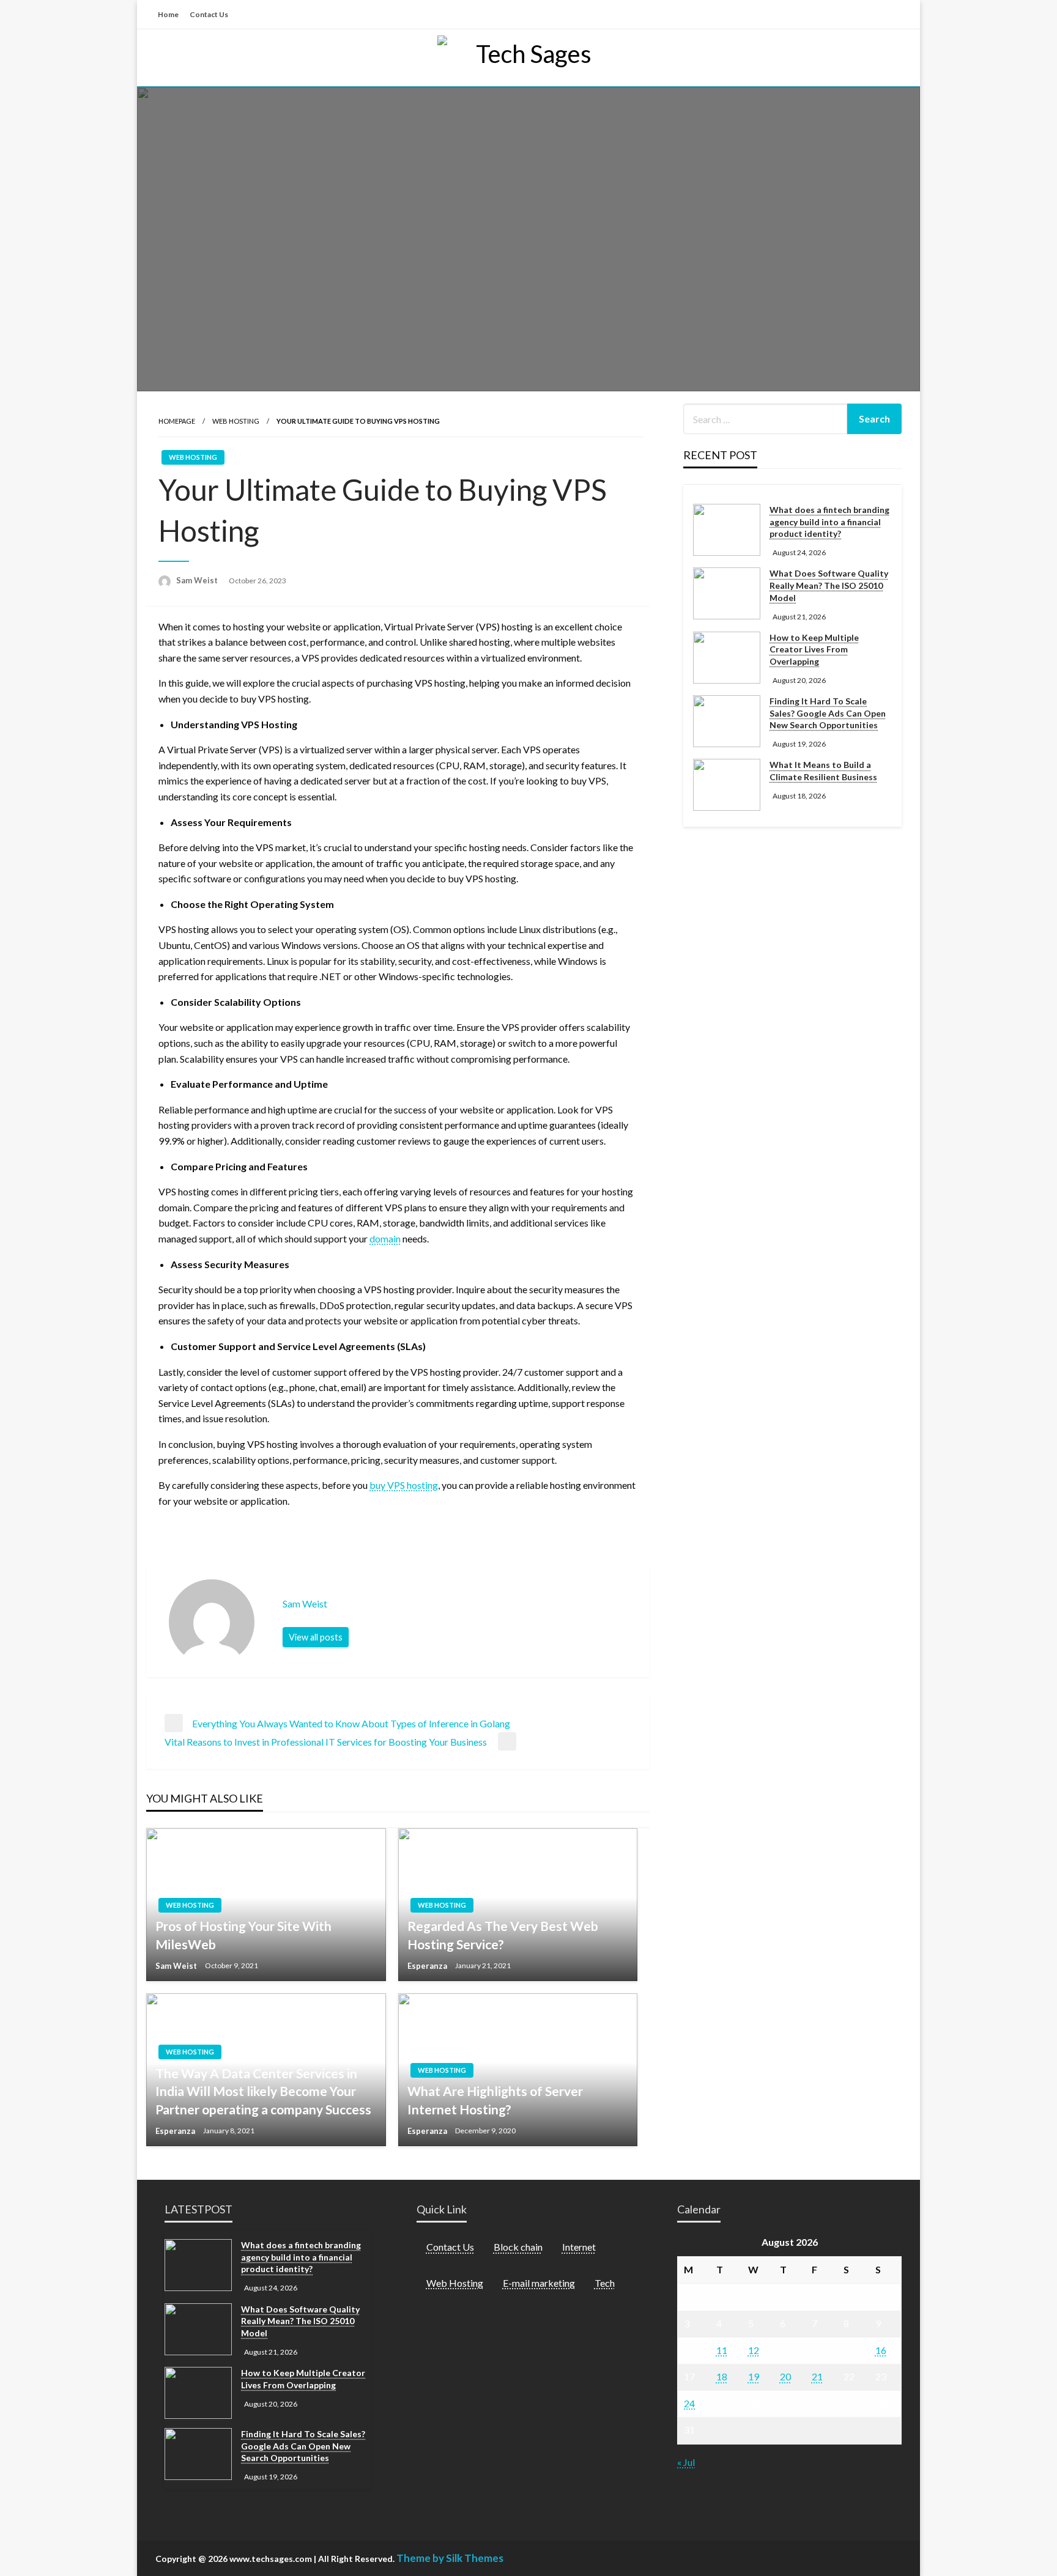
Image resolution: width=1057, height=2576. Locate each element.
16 (881, 2350)
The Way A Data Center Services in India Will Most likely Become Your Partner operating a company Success (263, 2091)
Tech (605, 2283)
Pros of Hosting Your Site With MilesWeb (243, 1935)
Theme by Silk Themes (450, 2558)
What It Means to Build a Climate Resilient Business (823, 771)
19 (754, 2376)
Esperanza (428, 1966)
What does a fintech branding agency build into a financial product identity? (829, 522)
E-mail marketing (539, 2283)
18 (722, 2376)
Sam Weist (198, 580)
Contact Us (209, 14)
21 (817, 2376)
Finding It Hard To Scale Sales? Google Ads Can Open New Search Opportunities (828, 713)
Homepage (177, 421)
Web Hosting (236, 421)
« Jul (686, 2462)
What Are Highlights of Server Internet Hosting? (495, 2100)
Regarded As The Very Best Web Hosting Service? (503, 1935)
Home (168, 14)
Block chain (518, 2247)
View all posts (316, 1637)
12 (754, 2350)
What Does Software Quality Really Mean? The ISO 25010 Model (829, 585)
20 (785, 2376)
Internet (579, 2247)
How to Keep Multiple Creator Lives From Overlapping (814, 649)
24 (689, 2403)
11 (722, 2350)
